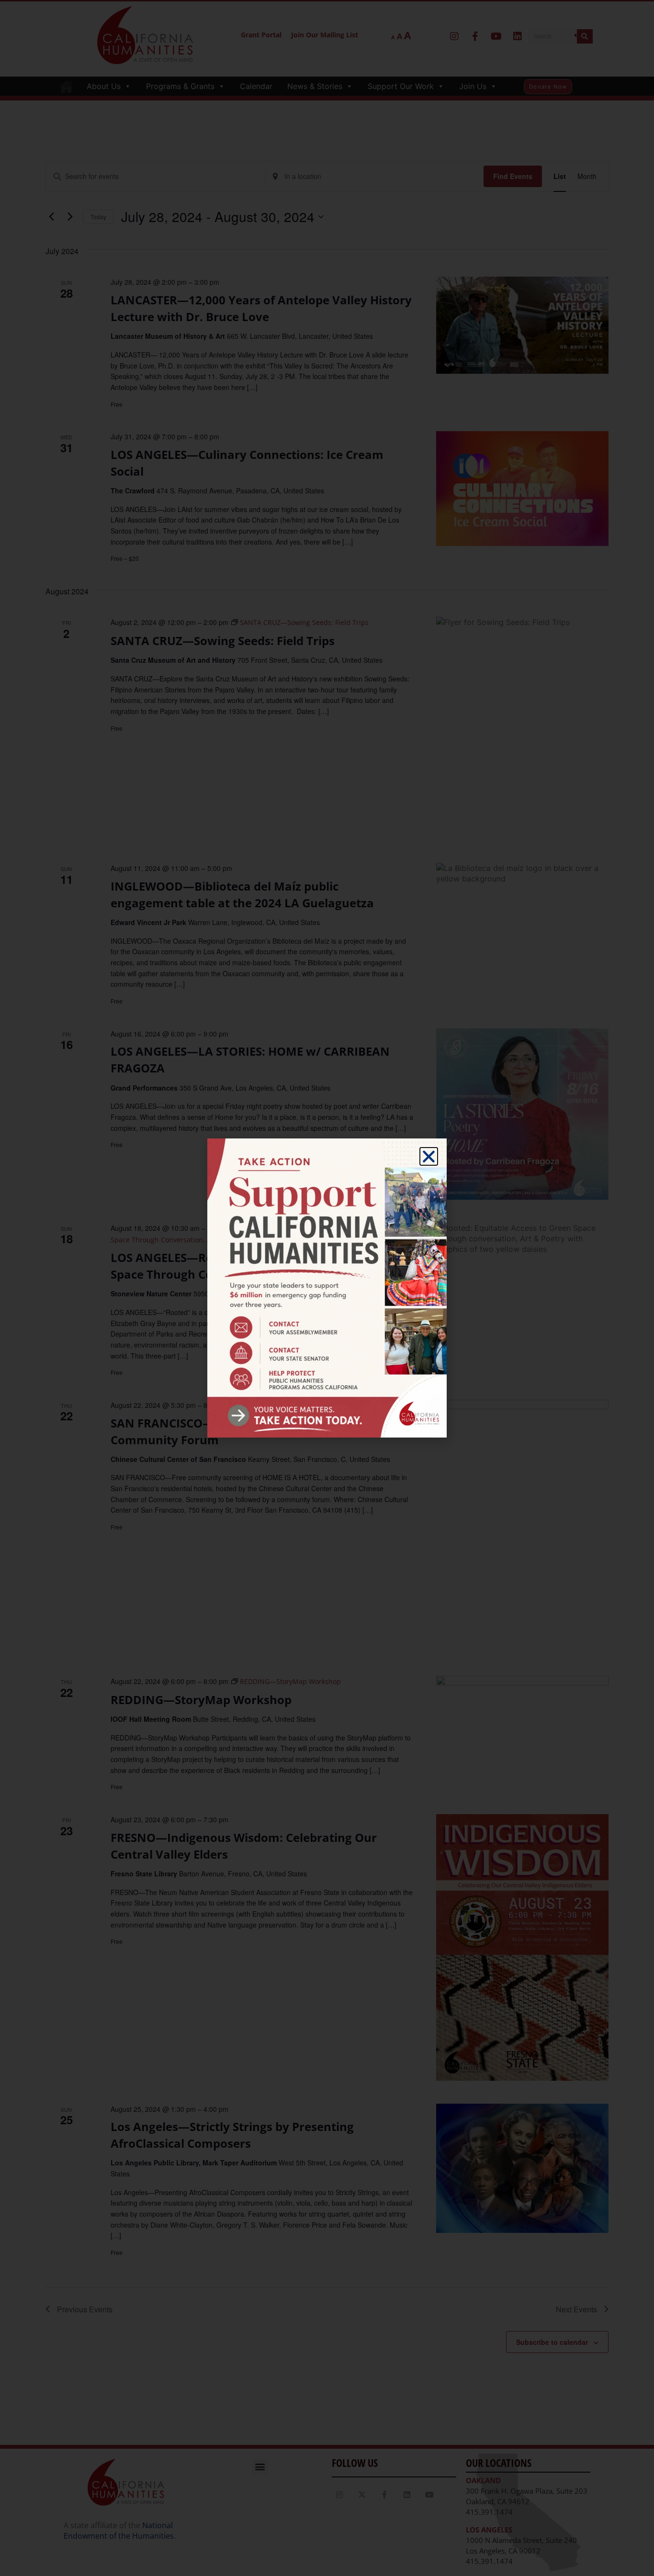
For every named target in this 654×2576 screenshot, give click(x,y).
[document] (327, 1288)
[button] (429, 1156)
